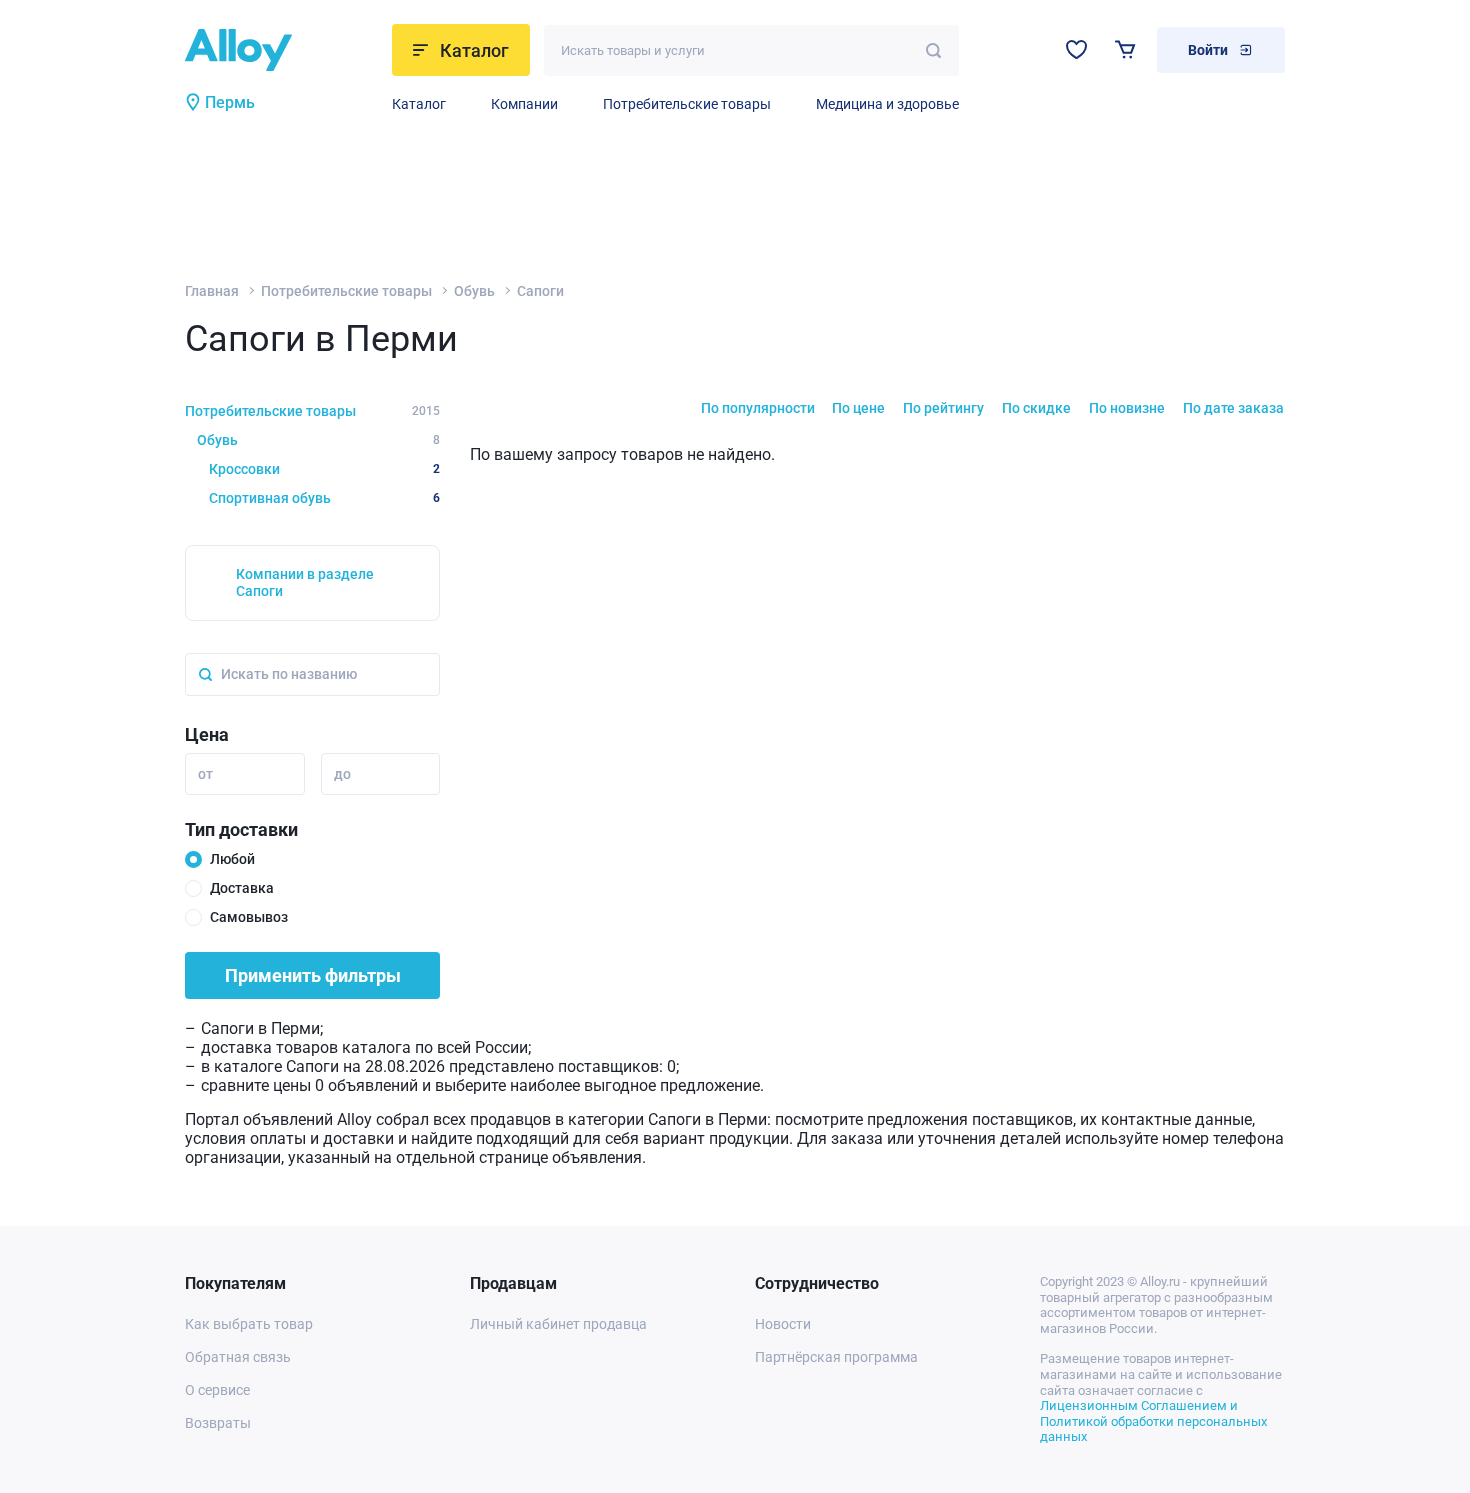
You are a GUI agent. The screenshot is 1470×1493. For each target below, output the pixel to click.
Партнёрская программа (836, 1357)
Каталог (419, 104)
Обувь (474, 291)
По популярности (758, 408)
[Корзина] (1125, 49)
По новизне (1127, 408)
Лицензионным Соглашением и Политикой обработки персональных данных (1153, 1421)
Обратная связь (238, 1357)
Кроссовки (324, 469)
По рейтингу (943, 408)
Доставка (242, 888)
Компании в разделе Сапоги (305, 582)
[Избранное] (1076, 49)
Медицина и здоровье (887, 104)
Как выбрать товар (249, 1324)
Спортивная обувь (324, 498)
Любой (232, 859)
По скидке (1036, 408)
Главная (212, 291)
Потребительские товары (687, 104)
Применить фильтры (313, 975)
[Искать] (933, 50)
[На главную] (282, 50)
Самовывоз (249, 917)
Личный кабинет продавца (558, 1324)
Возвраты (218, 1423)
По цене (858, 408)
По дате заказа (1233, 408)
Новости (783, 1324)
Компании (524, 104)
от (205, 774)
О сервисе (217, 1390)
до (342, 774)
